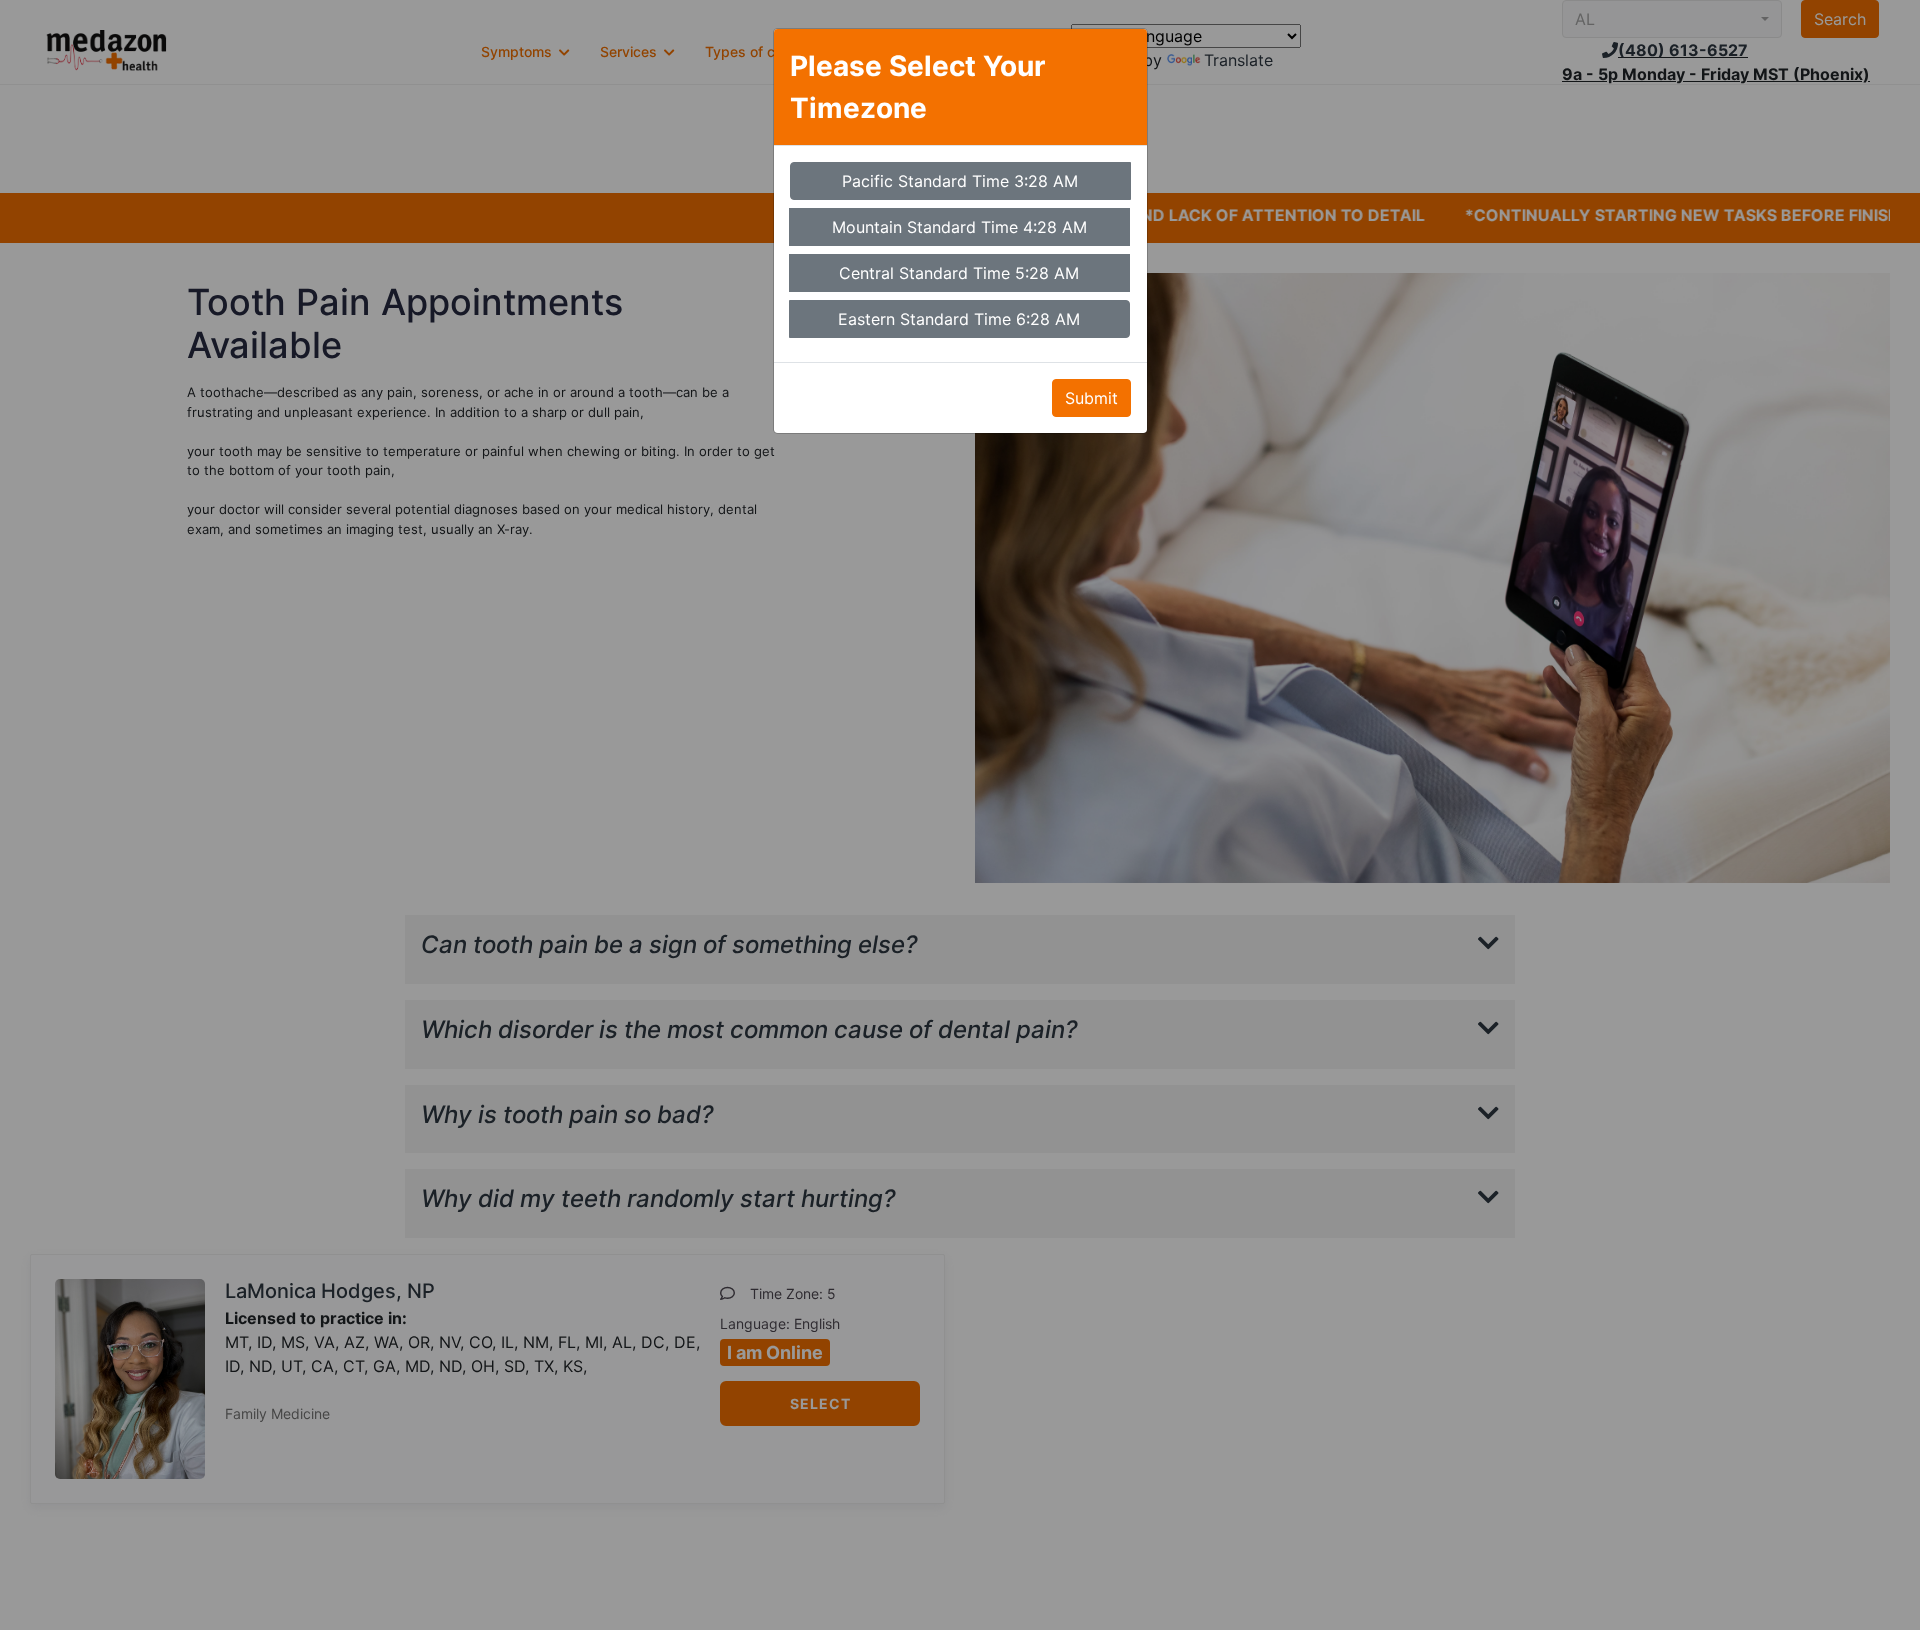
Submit (1091, 398)
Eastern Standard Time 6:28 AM (959, 319)
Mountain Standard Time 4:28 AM (959, 227)
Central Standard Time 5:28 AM (959, 273)
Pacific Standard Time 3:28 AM (960, 181)
